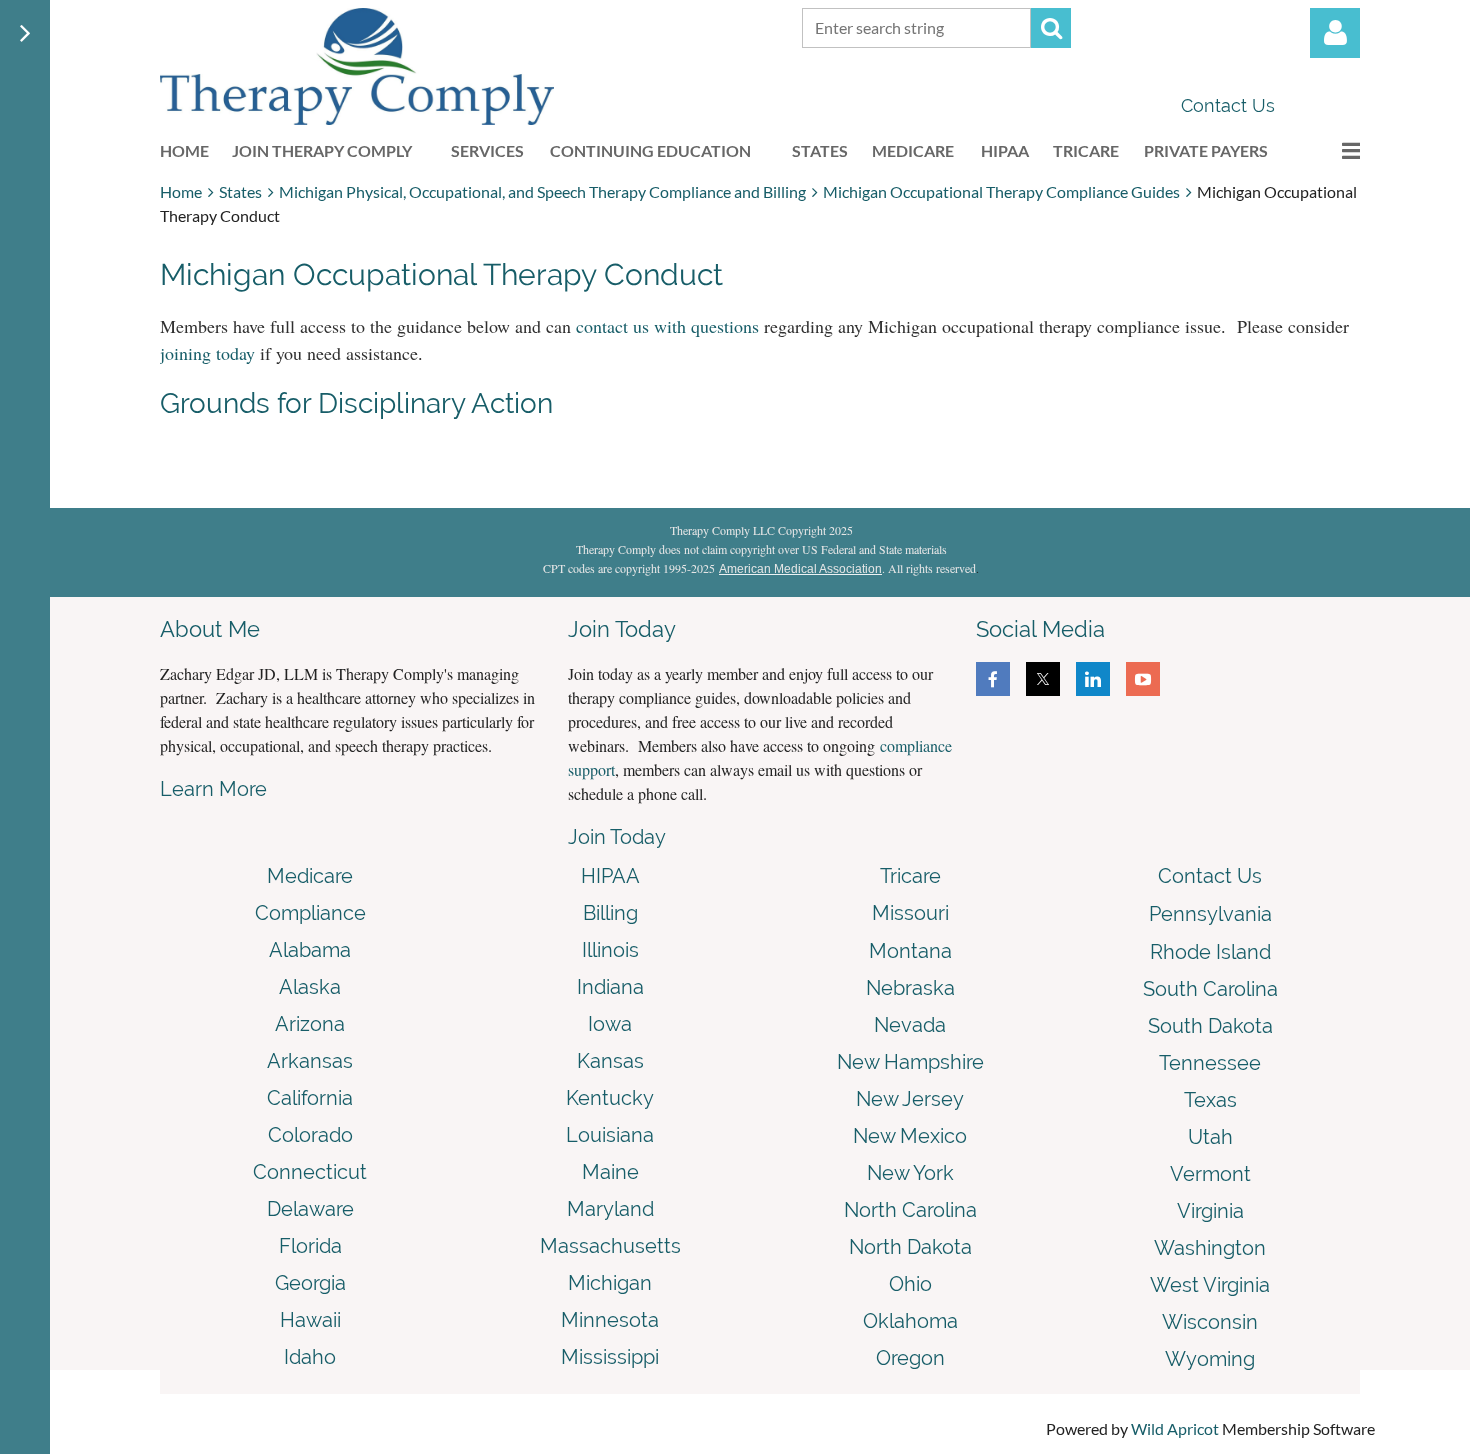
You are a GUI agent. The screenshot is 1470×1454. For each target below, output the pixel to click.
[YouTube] (1143, 679)
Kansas (610, 1061)
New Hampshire (910, 1062)
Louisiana (610, 1135)
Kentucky (610, 1098)
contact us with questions (667, 326)
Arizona (310, 1024)
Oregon (910, 1358)
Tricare (910, 876)
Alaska (310, 987)
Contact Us (1228, 105)
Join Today (617, 837)
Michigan (610, 1283)
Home (181, 191)
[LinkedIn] (1093, 679)
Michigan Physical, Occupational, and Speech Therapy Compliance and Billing (542, 191)
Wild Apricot (1175, 1428)
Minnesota (610, 1320)
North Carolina (910, 1210)
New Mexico (910, 1136)
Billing (610, 913)
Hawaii (310, 1320)
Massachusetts (610, 1246)
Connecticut (310, 1172)
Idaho (310, 1357)
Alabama (310, 950)
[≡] (1330, 150)
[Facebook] (993, 679)
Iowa (610, 1024)
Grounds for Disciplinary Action (356, 403)
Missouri (910, 913)
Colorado (310, 1135)
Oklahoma (910, 1321)
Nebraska (910, 988)
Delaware (310, 1209)
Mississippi (610, 1357)
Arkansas (310, 1061)
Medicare (310, 876)
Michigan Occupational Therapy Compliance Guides (1001, 191)
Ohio (910, 1284)
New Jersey (910, 1099)
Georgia (310, 1283)
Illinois (610, 950)
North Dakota (910, 1247)
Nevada (910, 1025)
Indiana (610, 987)
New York (910, 1173)
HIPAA (610, 876)
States (240, 191)
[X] (1043, 679)
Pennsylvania (1210, 914)
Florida (310, 1246)
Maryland (610, 1209)
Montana (910, 951)
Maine (610, 1172)
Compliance (310, 913)
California (310, 1098)
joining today (207, 353)
